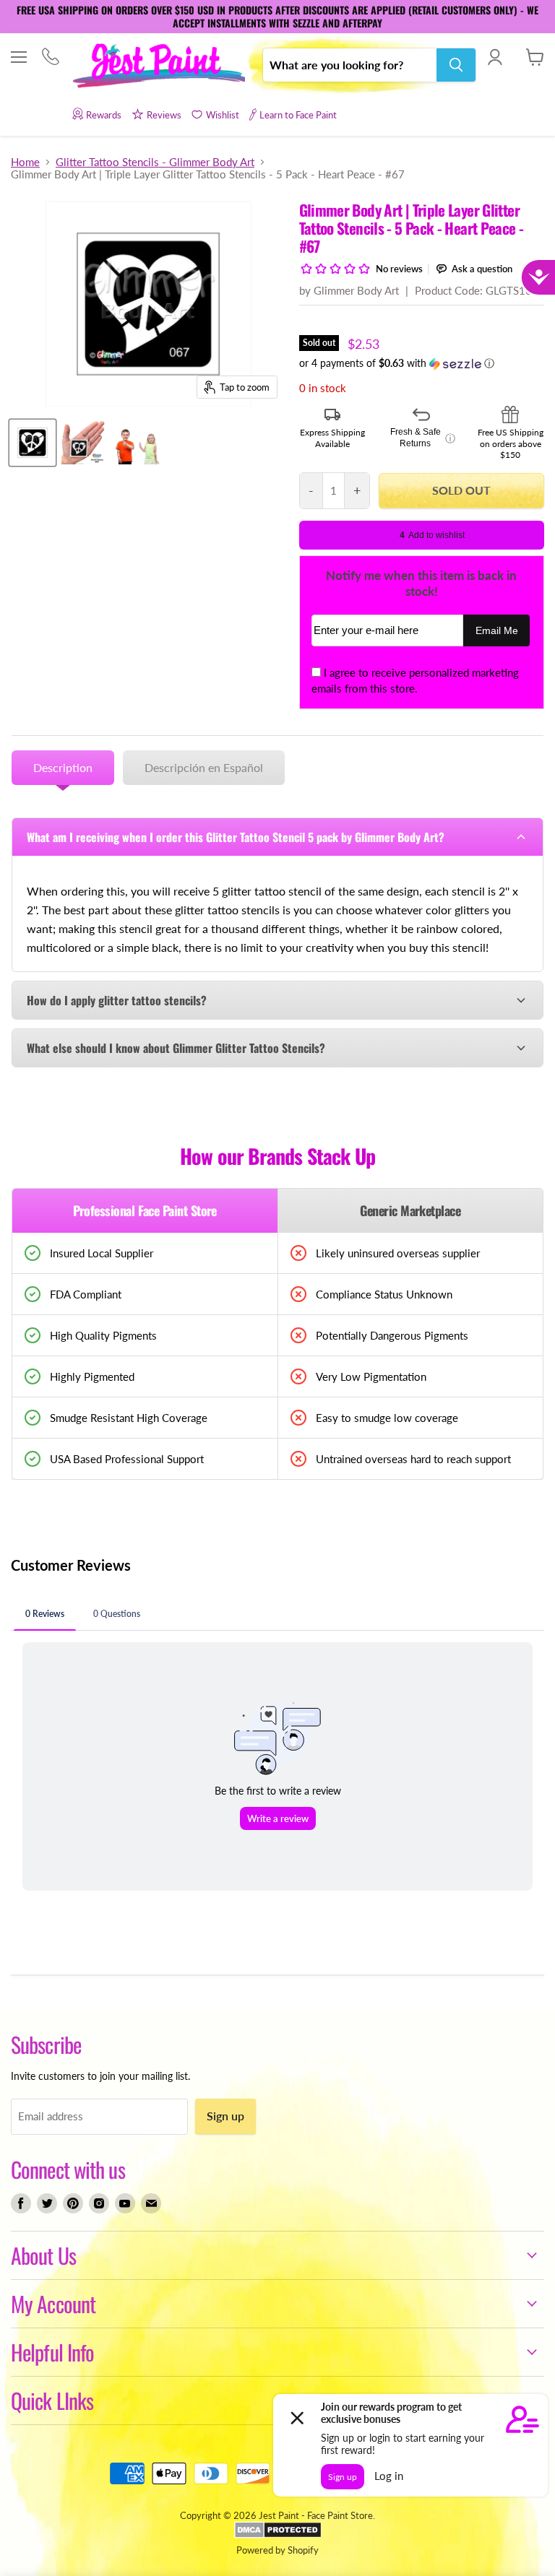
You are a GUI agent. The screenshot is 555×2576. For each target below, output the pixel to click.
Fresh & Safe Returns (423, 438)
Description (63, 767)
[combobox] (350, 65)
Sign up (225, 2116)
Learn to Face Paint (298, 115)
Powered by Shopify (277, 2550)
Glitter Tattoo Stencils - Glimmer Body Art (155, 162)
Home (25, 162)
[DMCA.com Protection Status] (278, 2535)
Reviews (164, 115)
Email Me (497, 631)
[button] (422, 364)
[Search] (456, 65)
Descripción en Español (204, 767)
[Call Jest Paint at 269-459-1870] (50, 58)
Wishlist (223, 115)
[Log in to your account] (495, 57)
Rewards (104, 115)
